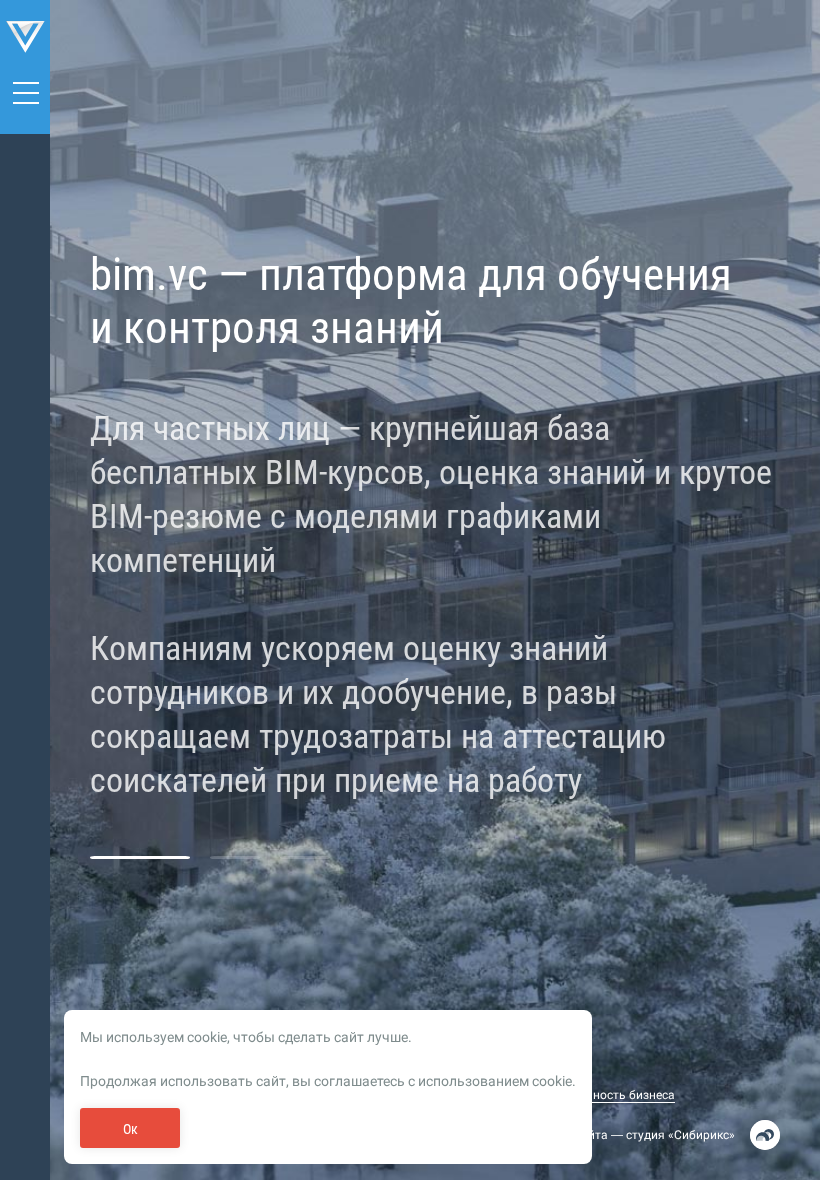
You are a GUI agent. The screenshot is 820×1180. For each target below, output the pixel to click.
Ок (130, 1129)
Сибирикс (701, 1135)
